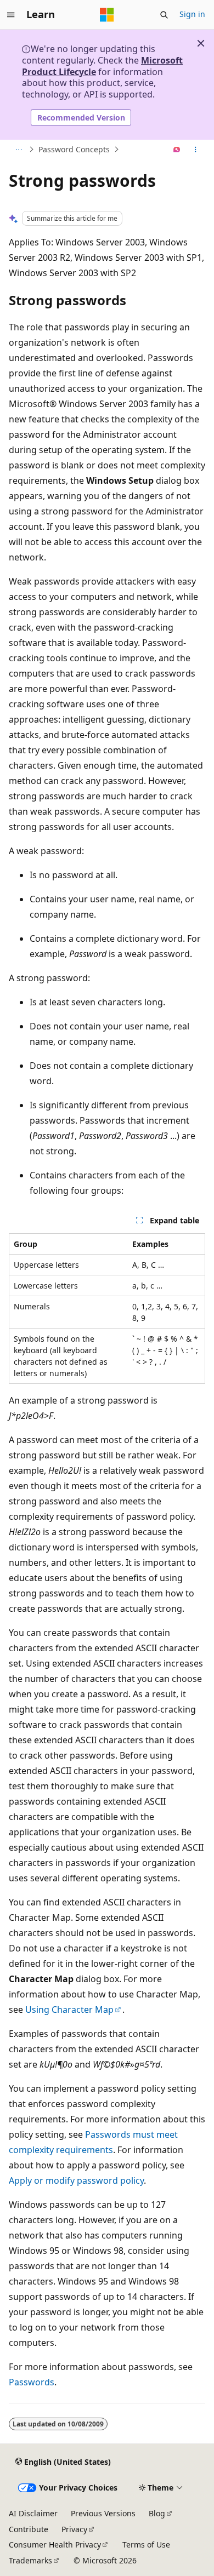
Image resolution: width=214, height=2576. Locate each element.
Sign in (192, 14)
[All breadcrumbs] (18, 150)
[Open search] (164, 15)
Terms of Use (146, 2544)
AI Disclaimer (33, 2513)
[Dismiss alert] (201, 43)
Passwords (32, 2382)
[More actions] (196, 150)
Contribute (29, 2529)
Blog (157, 2513)
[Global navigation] (11, 15)
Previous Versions (103, 2513)
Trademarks (30, 2560)
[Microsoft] (107, 15)
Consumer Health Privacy (55, 2544)
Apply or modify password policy (76, 2180)
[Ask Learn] (177, 150)
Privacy (74, 2529)
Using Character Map (69, 2010)
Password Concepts (74, 149)
